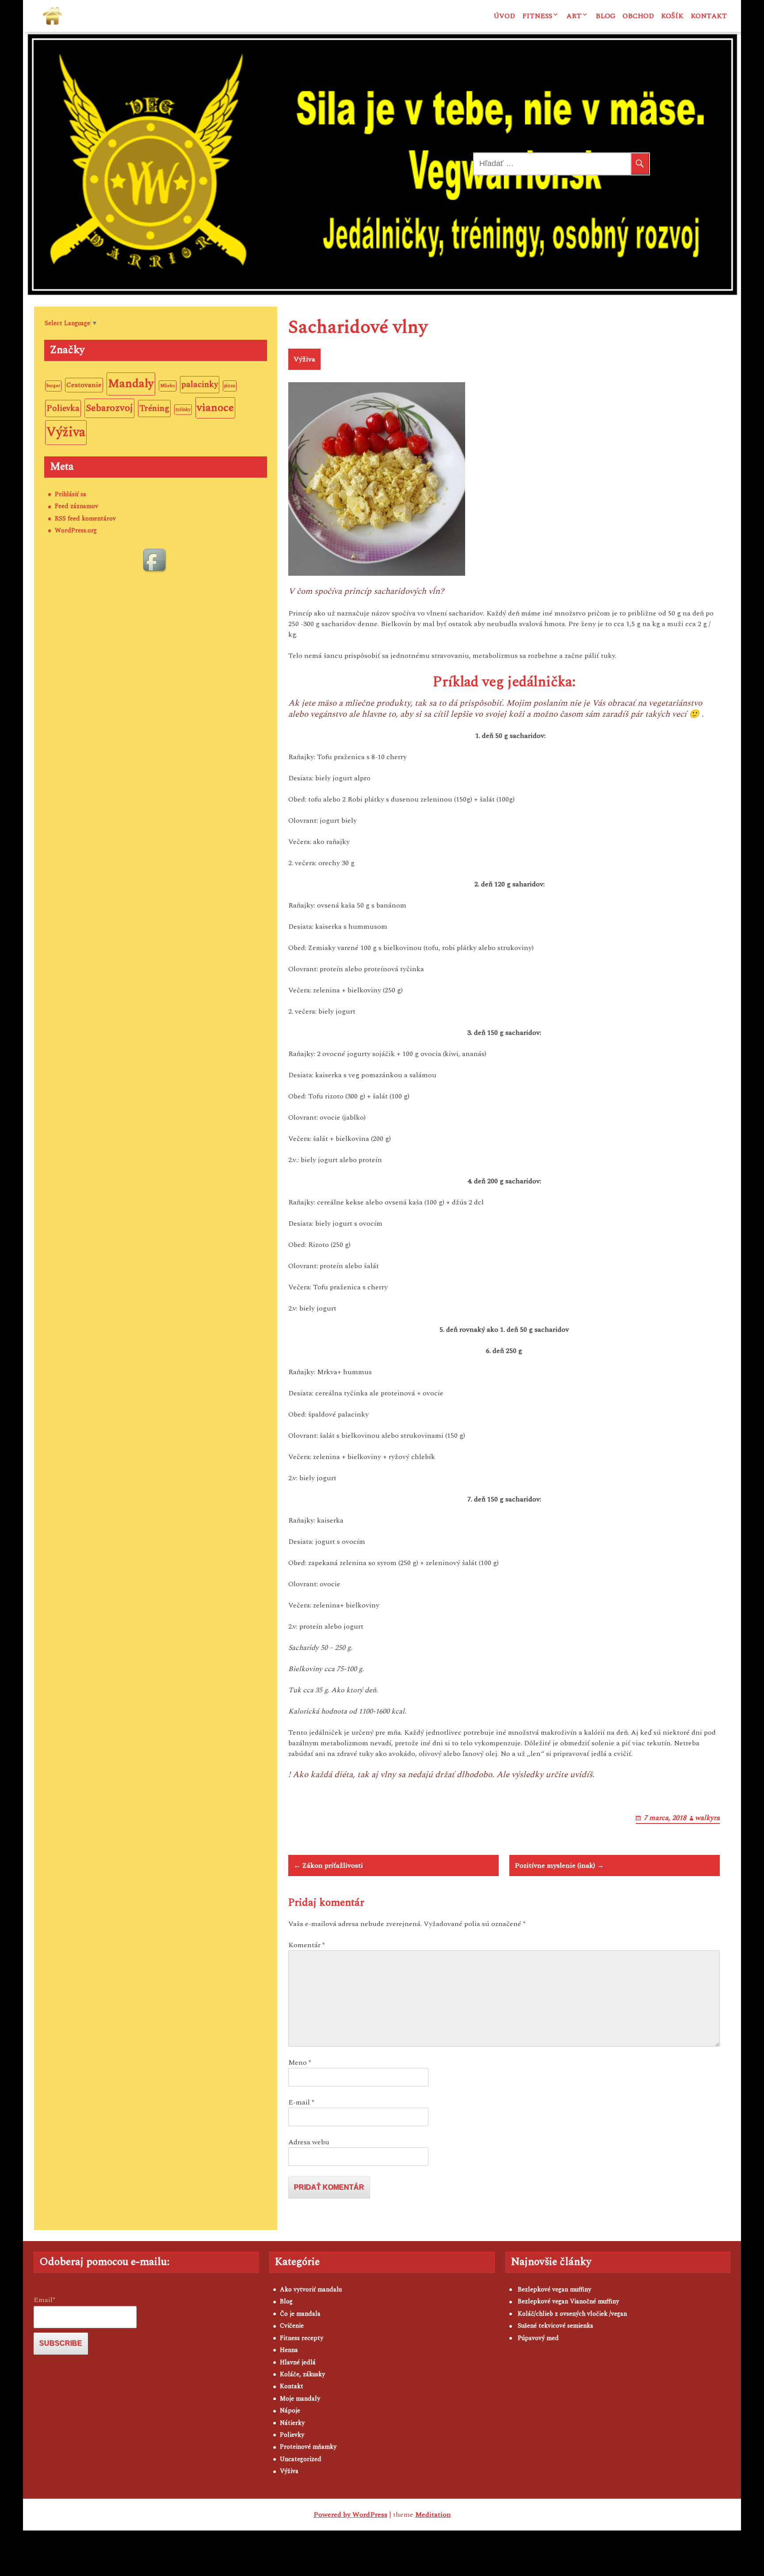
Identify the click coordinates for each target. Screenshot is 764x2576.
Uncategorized (301, 2459)
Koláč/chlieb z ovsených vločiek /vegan (572, 2314)
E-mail (301, 2102)
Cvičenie (292, 2326)
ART (574, 16)
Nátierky (292, 2423)
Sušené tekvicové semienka (556, 2326)
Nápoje (290, 2411)
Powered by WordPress (350, 2515)
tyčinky (183, 410)
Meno (300, 2063)
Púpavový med (538, 2338)
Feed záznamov (76, 506)
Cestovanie (84, 385)
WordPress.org (76, 530)
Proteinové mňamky (308, 2447)
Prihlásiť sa (71, 494)
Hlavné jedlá (298, 2362)
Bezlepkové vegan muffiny (554, 2289)
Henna (289, 2350)
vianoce (215, 408)
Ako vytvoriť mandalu (311, 2289)
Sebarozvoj (109, 408)
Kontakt (709, 16)
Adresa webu (309, 2142)
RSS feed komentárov (85, 519)
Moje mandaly (300, 2399)
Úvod (504, 16)
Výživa (304, 359)
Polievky (292, 2435)
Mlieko (168, 386)
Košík (672, 16)
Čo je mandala (300, 2314)
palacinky (200, 385)
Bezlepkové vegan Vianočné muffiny (568, 2301)
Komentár (307, 1945)
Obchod (638, 16)
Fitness (537, 16)
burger (53, 386)
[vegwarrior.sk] (52, 16)
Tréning (154, 408)
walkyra (707, 1818)
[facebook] (156, 561)
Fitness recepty (302, 2338)
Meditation (433, 2515)
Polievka (63, 408)
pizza (230, 386)
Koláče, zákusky (302, 2374)
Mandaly (131, 384)
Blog (605, 16)
